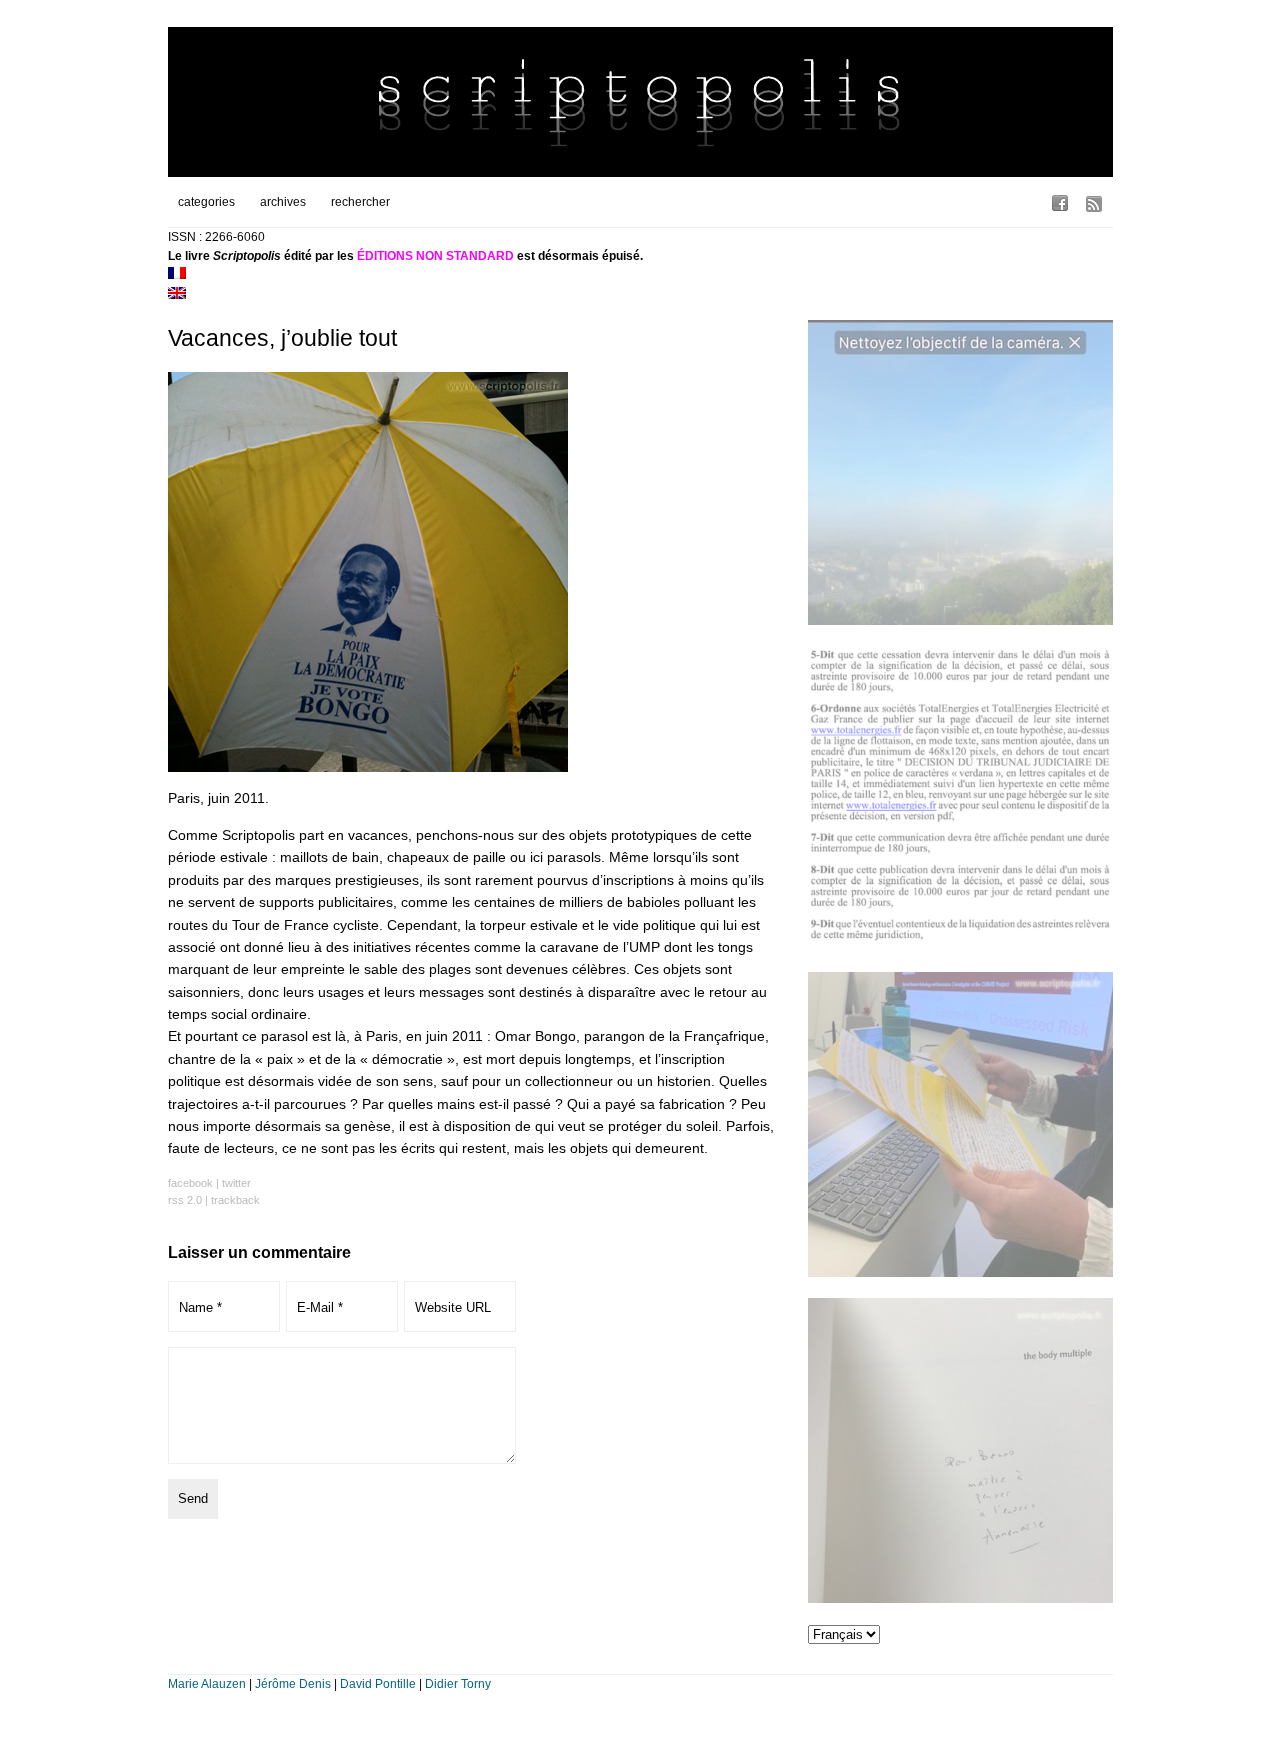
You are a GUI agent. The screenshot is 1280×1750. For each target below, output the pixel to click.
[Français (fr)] (177, 275)
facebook (190, 1183)
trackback (235, 1200)
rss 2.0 (185, 1200)
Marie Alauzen (207, 1684)
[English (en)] (177, 295)
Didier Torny (458, 1684)
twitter (236, 1183)
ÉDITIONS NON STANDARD (435, 256)
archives (283, 202)
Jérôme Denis (293, 1684)
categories (206, 202)
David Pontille (378, 1684)
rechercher (360, 202)
